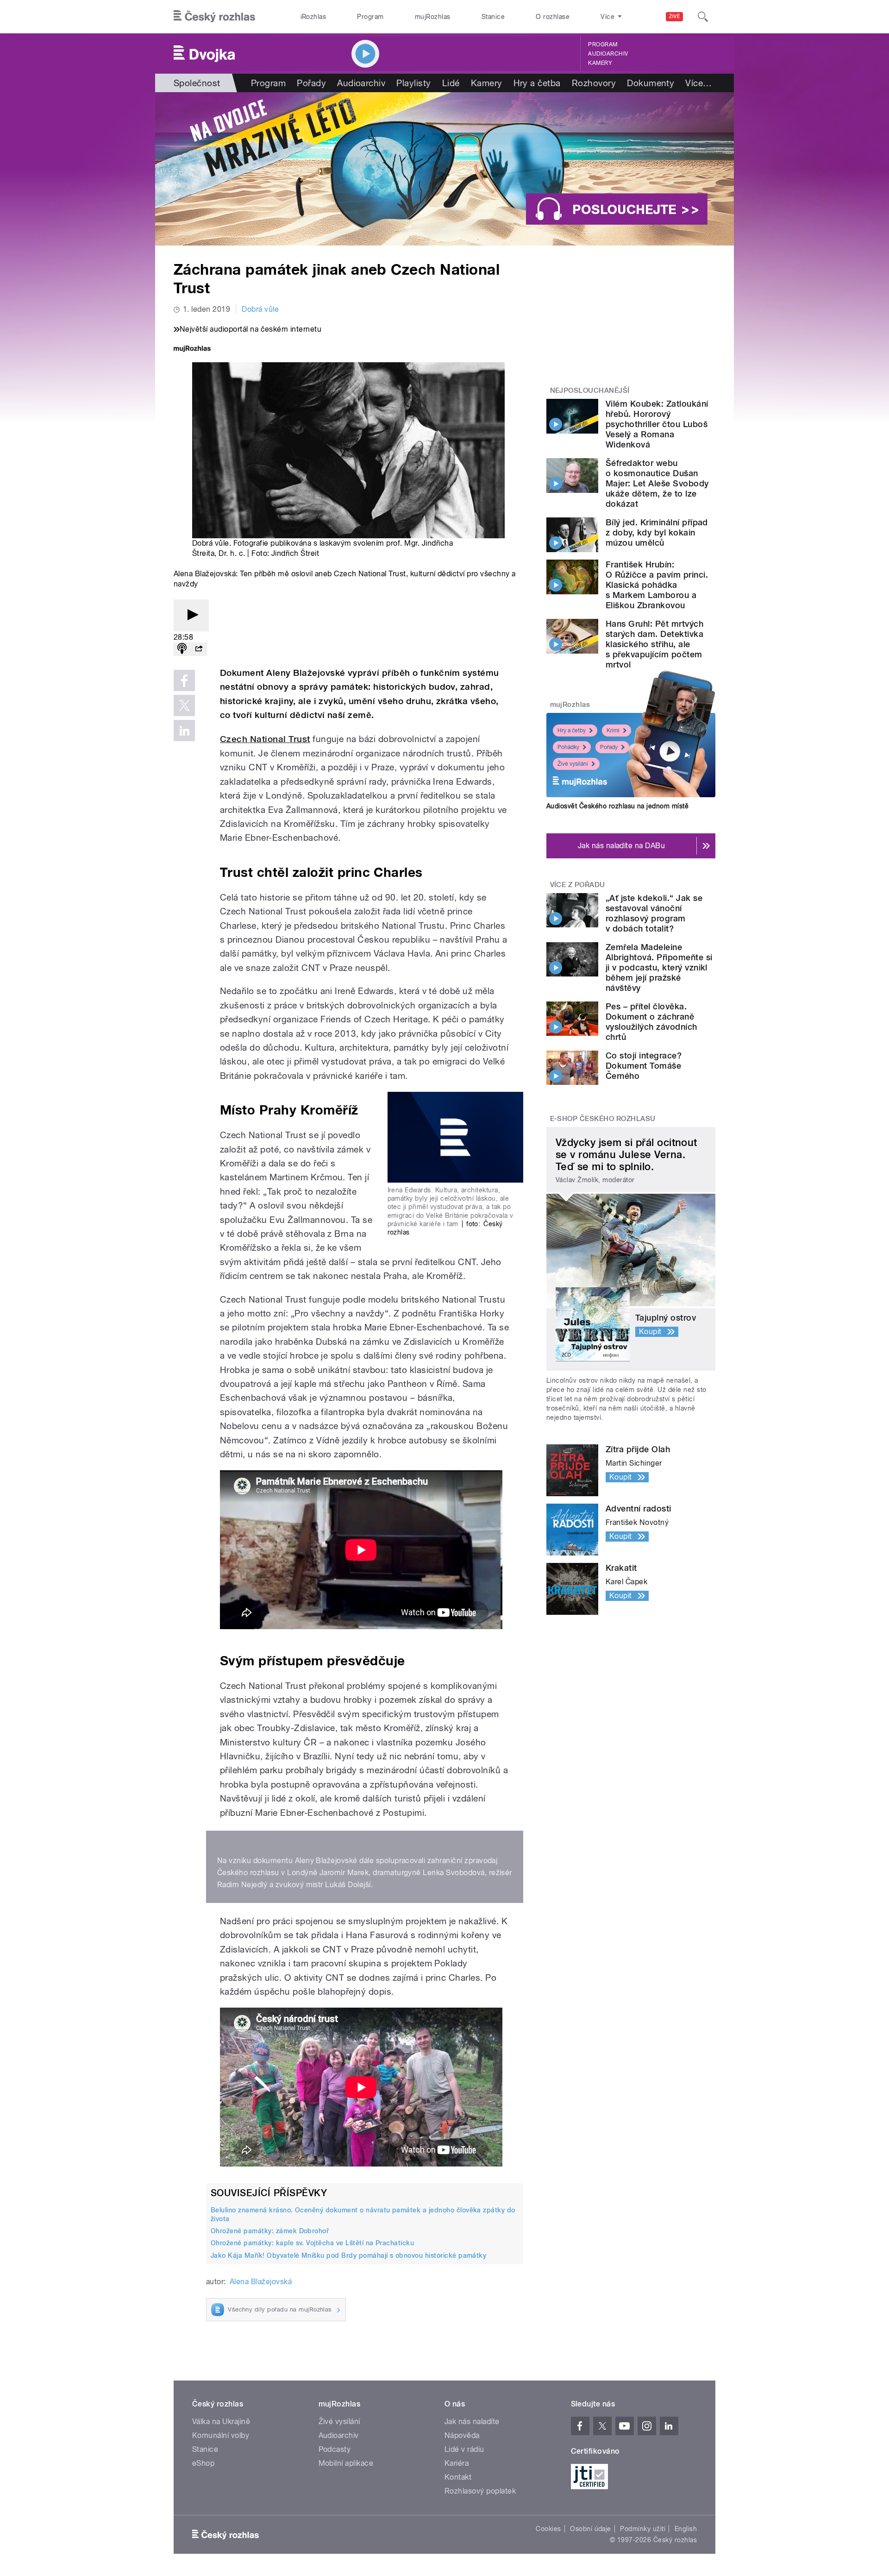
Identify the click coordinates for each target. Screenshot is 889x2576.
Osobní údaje (591, 2529)
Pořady (311, 83)
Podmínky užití (643, 2529)
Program (370, 17)
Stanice (493, 17)
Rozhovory (594, 83)
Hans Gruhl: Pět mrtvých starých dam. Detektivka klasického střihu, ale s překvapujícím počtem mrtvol (654, 644)
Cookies (548, 2529)
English (686, 2529)
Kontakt (458, 2477)
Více (698, 83)
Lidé (451, 83)
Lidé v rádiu (464, 2449)
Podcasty (335, 2449)
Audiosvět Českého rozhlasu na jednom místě (617, 806)
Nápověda (462, 2435)
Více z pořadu (578, 885)
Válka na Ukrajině (221, 2422)
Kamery (600, 63)
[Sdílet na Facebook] (184, 680)
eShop (203, 2463)
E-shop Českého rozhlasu (603, 1119)
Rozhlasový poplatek (480, 2491)
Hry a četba (537, 83)
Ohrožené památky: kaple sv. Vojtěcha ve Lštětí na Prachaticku (312, 2243)
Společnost (197, 83)
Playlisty (413, 83)
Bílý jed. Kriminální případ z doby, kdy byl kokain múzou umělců (657, 532)
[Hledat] (703, 17)
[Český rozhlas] (214, 17)
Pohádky (568, 747)
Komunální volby (221, 2435)
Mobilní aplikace (346, 2463)
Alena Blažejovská (261, 2282)
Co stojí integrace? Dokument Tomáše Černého (644, 1066)
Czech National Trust (265, 739)
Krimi (613, 731)
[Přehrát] (191, 615)
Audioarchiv (608, 54)
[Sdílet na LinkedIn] (184, 731)
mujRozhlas (433, 17)
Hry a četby (572, 731)
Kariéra (457, 2463)
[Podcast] (182, 649)
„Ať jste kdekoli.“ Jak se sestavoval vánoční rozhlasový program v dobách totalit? (654, 913)
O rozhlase (553, 17)
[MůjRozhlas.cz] (192, 350)
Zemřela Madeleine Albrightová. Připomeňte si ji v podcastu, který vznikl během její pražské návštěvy (659, 967)
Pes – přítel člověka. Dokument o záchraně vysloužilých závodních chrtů (651, 1022)
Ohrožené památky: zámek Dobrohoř (270, 2231)
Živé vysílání (573, 764)
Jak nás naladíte (472, 2422)
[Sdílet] (199, 649)
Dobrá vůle (260, 309)
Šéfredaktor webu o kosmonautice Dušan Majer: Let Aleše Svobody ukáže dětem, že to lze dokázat (657, 483)
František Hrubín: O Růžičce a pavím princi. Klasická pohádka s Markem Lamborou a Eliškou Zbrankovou (657, 585)
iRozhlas (313, 17)
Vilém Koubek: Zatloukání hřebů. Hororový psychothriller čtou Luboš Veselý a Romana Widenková (657, 424)
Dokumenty (651, 83)
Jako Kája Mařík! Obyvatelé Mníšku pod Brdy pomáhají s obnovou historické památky (348, 2255)
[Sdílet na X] (184, 705)
